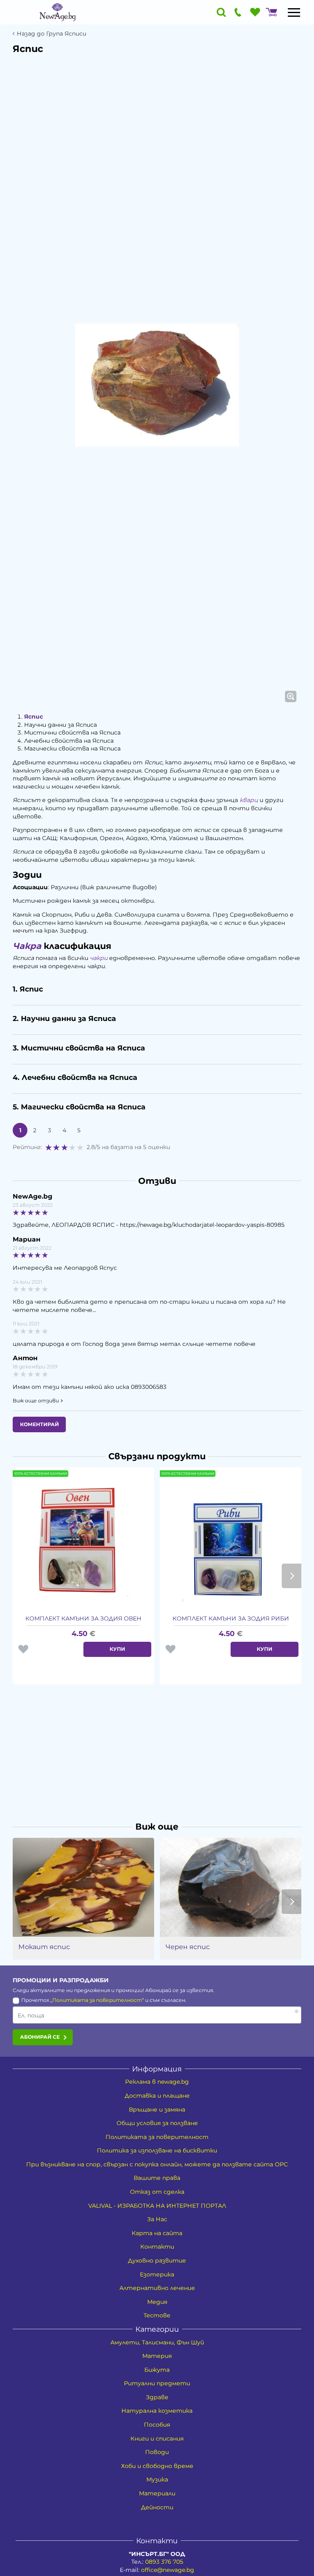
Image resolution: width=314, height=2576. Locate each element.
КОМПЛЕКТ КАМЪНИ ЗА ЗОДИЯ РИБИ (231, 1618)
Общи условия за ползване (157, 2123)
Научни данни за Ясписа (61, 725)
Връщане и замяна (157, 2109)
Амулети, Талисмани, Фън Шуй (157, 2342)
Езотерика (157, 2274)
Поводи (157, 2452)
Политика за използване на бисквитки (157, 2150)
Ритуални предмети (157, 2383)
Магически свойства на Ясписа (72, 748)
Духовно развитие (157, 2260)
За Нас (157, 2219)
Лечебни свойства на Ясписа (69, 741)
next (292, 1576)
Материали (157, 2493)
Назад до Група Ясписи (52, 34)
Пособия (157, 2425)
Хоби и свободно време (157, 2466)
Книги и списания (157, 2439)
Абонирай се (40, 2037)
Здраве (157, 2397)
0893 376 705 (164, 2562)
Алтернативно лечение (157, 2288)
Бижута (157, 2370)
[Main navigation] (294, 12)
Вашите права (157, 2178)
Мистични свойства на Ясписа (72, 732)
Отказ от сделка (157, 2192)
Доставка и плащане (157, 2096)
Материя (157, 2356)
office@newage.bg (168, 2570)
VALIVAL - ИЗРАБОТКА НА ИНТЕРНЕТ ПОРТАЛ (157, 2206)
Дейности (157, 2507)
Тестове (157, 2315)
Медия (157, 2302)
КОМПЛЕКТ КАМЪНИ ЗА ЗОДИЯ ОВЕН (83, 1618)
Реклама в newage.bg (157, 2082)
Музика (157, 2479)
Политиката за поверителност (97, 2000)
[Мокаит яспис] (83, 1887)
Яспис (34, 717)
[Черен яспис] (231, 1887)
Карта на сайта (157, 2233)
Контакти (157, 2247)
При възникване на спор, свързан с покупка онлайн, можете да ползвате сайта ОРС (157, 2164)
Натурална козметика (157, 2411)
